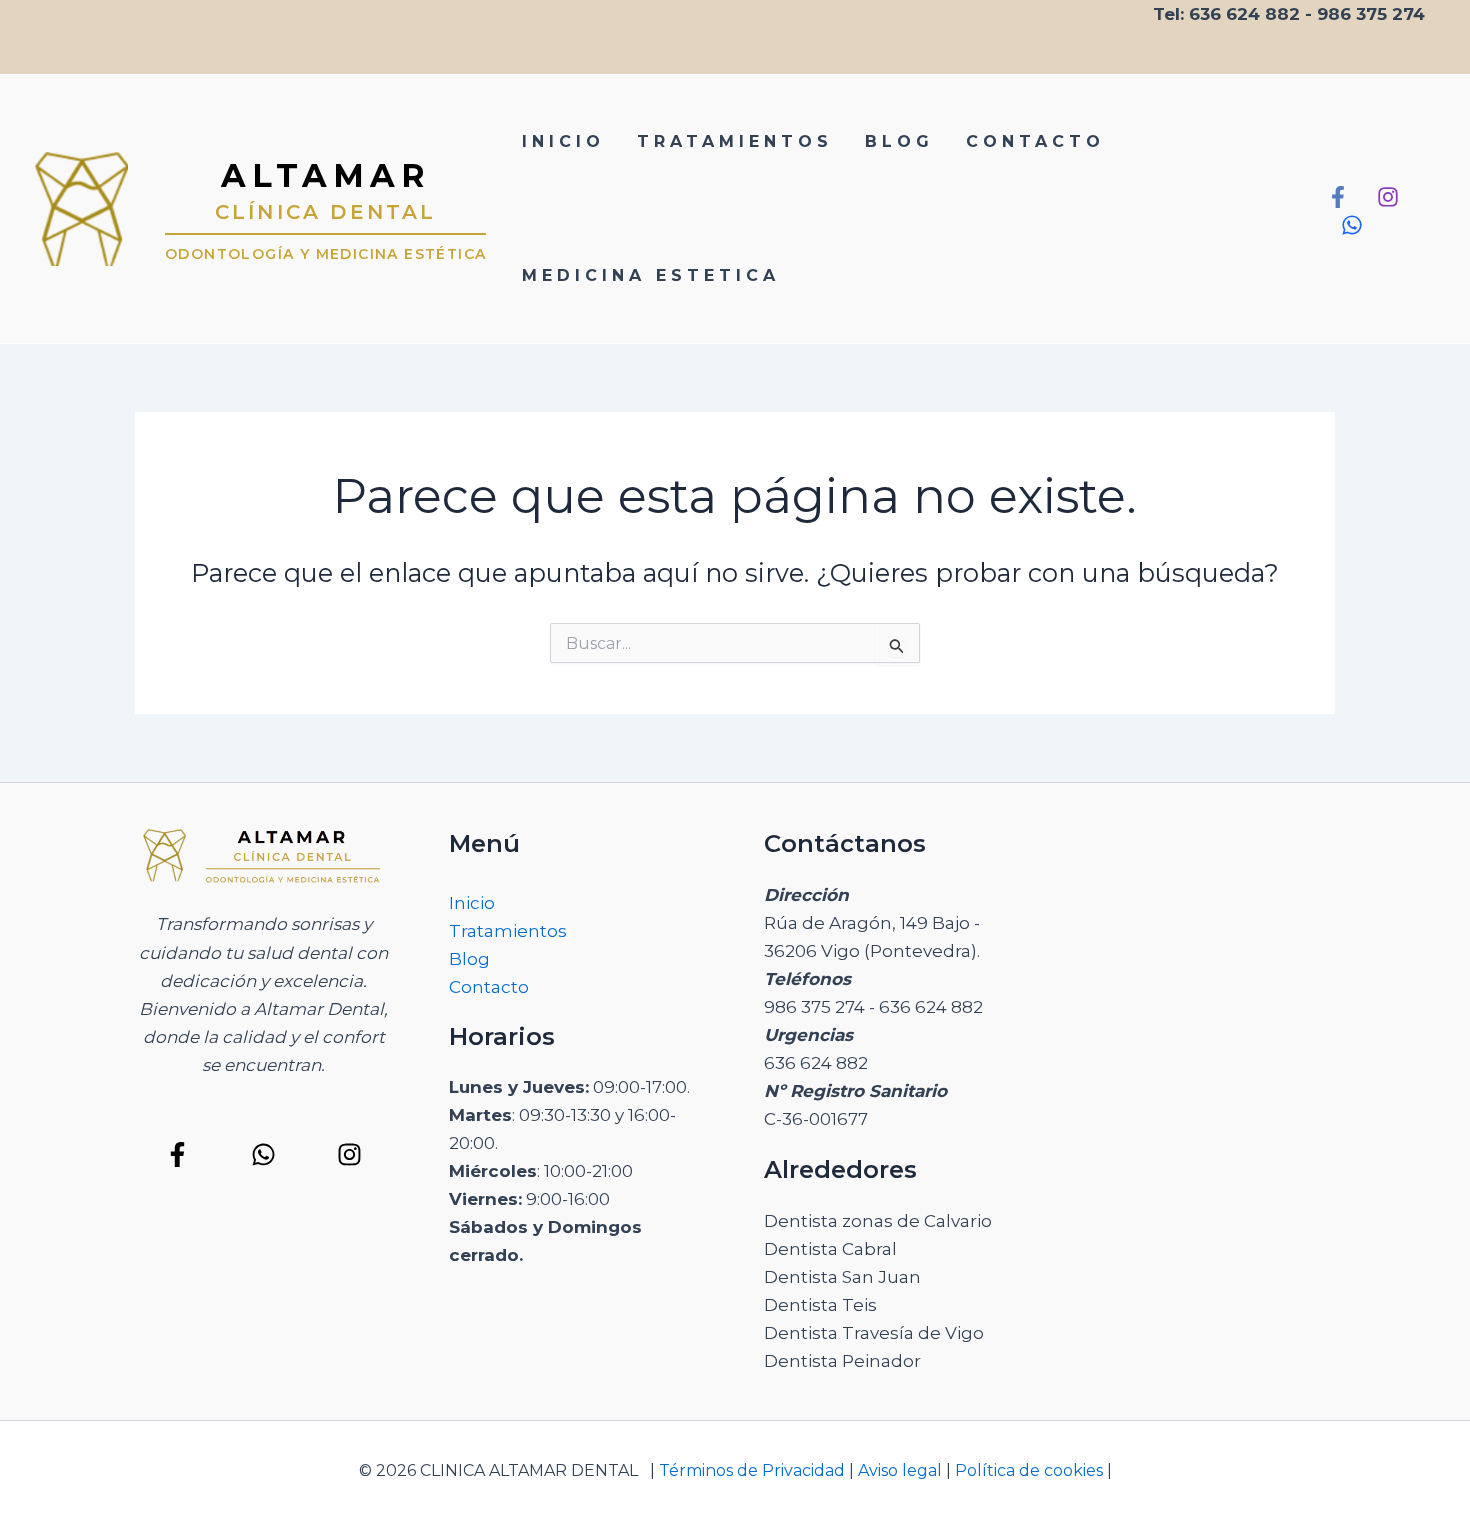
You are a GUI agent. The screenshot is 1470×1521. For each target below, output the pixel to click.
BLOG (899, 141)
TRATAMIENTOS (735, 141)
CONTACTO (1035, 141)
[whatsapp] (1352, 225)
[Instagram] (1388, 197)
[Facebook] (1338, 197)
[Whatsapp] (263, 1154)
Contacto (489, 987)
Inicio (472, 903)
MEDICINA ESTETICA (651, 275)
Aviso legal (900, 1470)
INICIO (563, 141)
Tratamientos (508, 931)
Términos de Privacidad (750, 1470)
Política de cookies (1031, 1470)
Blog (469, 959)
